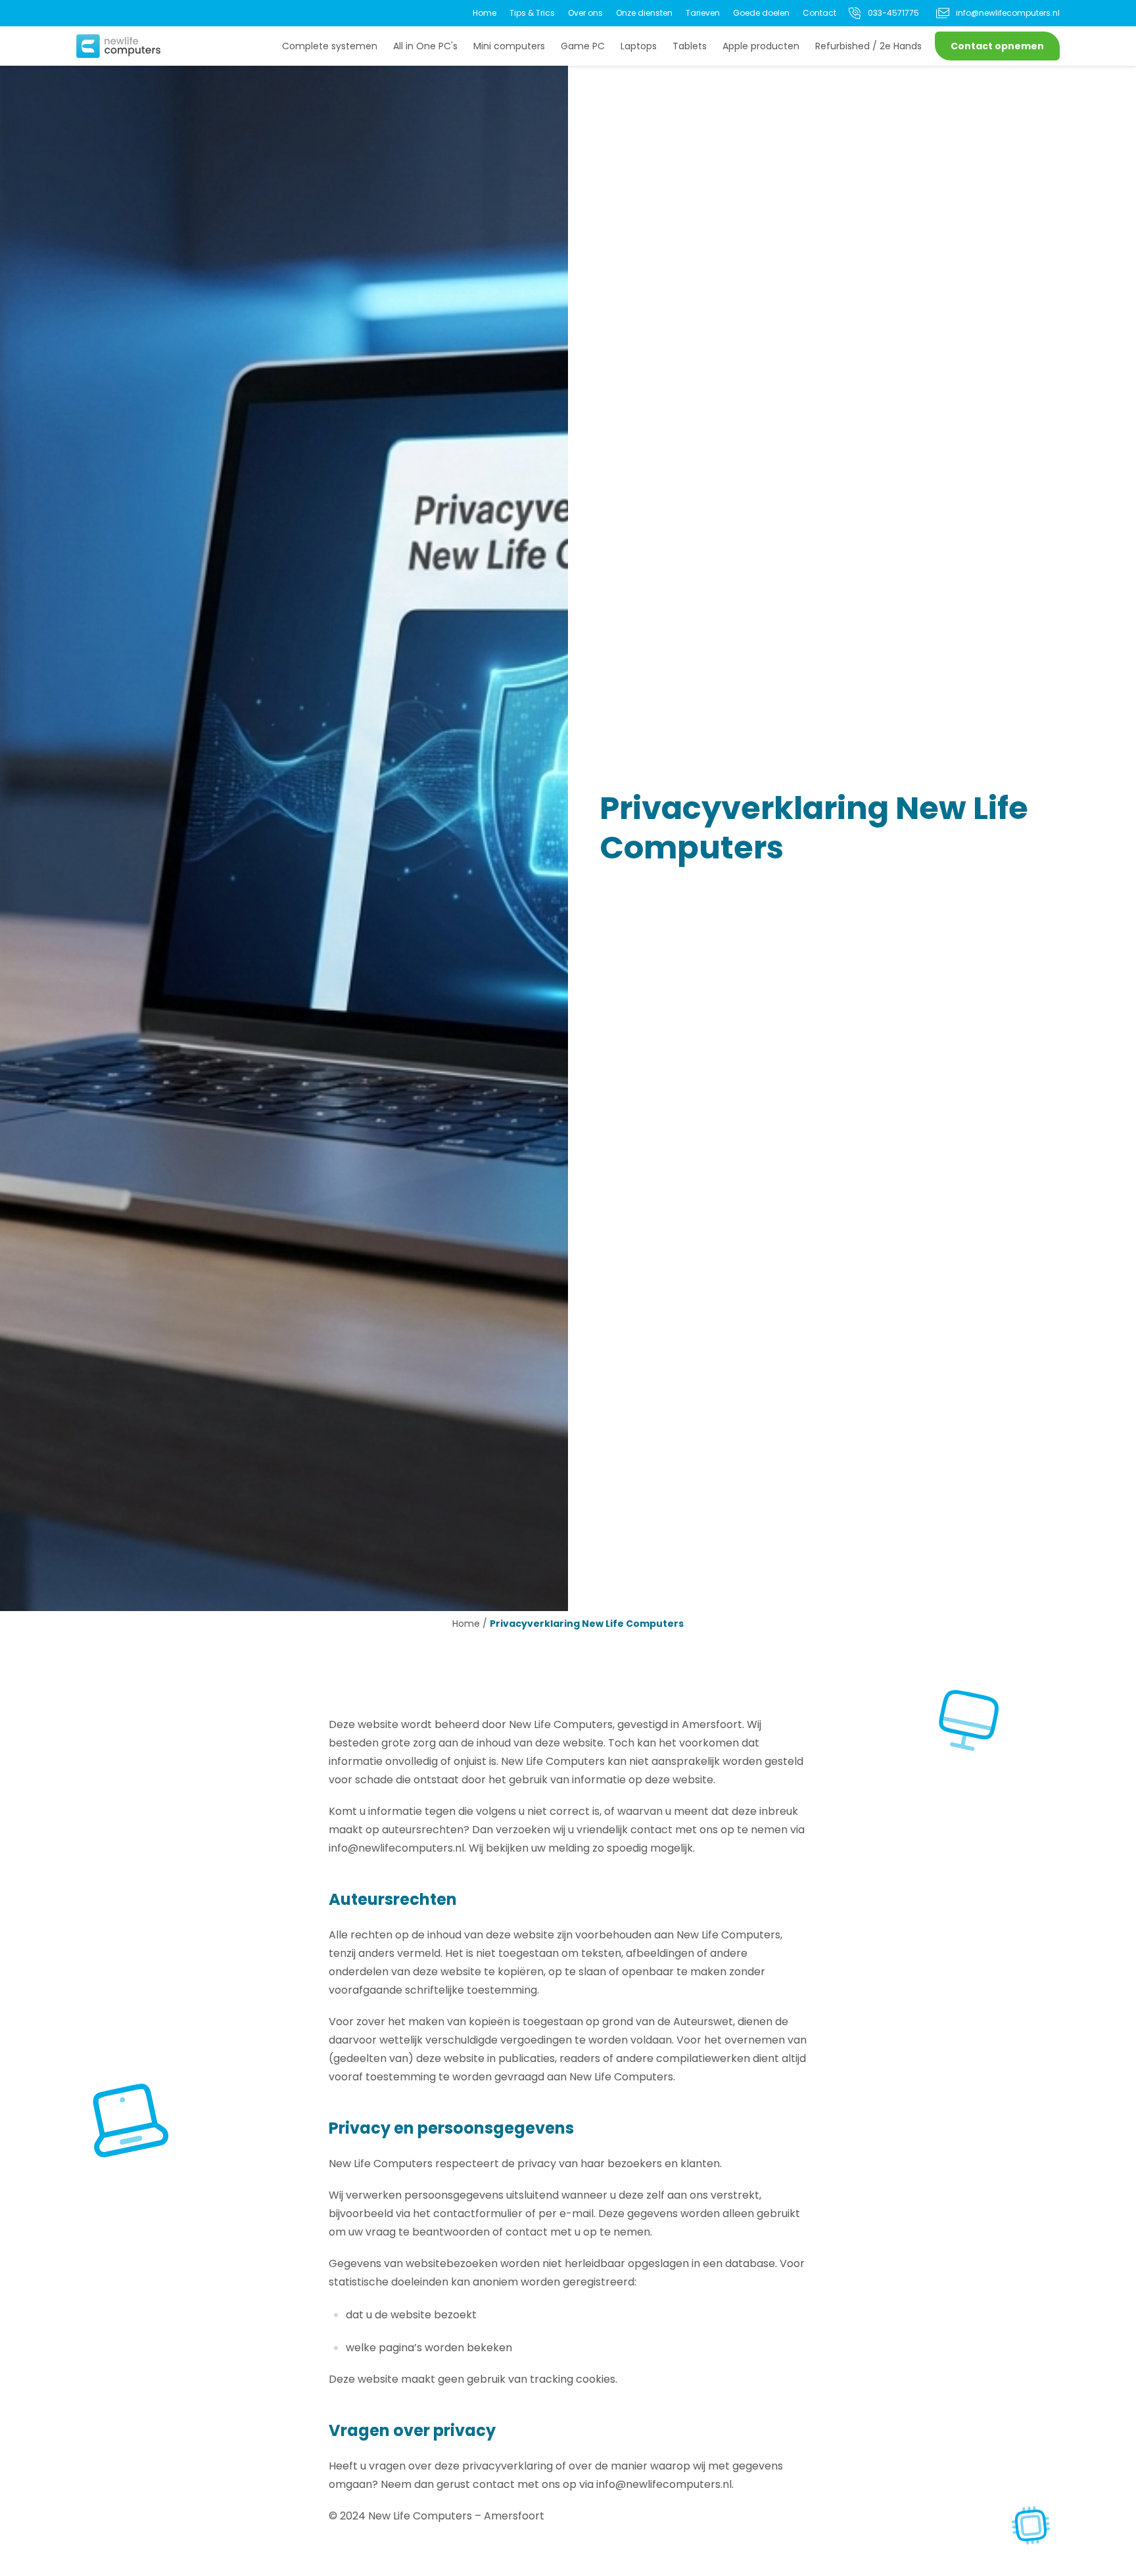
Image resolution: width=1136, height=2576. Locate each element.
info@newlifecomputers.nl (1008, 13)
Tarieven (703, 13)
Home (485, 13)
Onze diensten (644, 13)
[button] (118, 46)
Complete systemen (330, 46)
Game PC (583, 46)
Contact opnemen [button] (997, 46)
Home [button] (466, 1624)
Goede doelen (761, 13)
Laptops (639, 46)
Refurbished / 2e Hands (868, 46)
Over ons (585, 13)
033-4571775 (893, 13)
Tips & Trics (532, 13)
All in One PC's (425, 46)
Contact (819, 13)
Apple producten (761, 46)
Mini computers (509, 46)
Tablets (690, 46)
